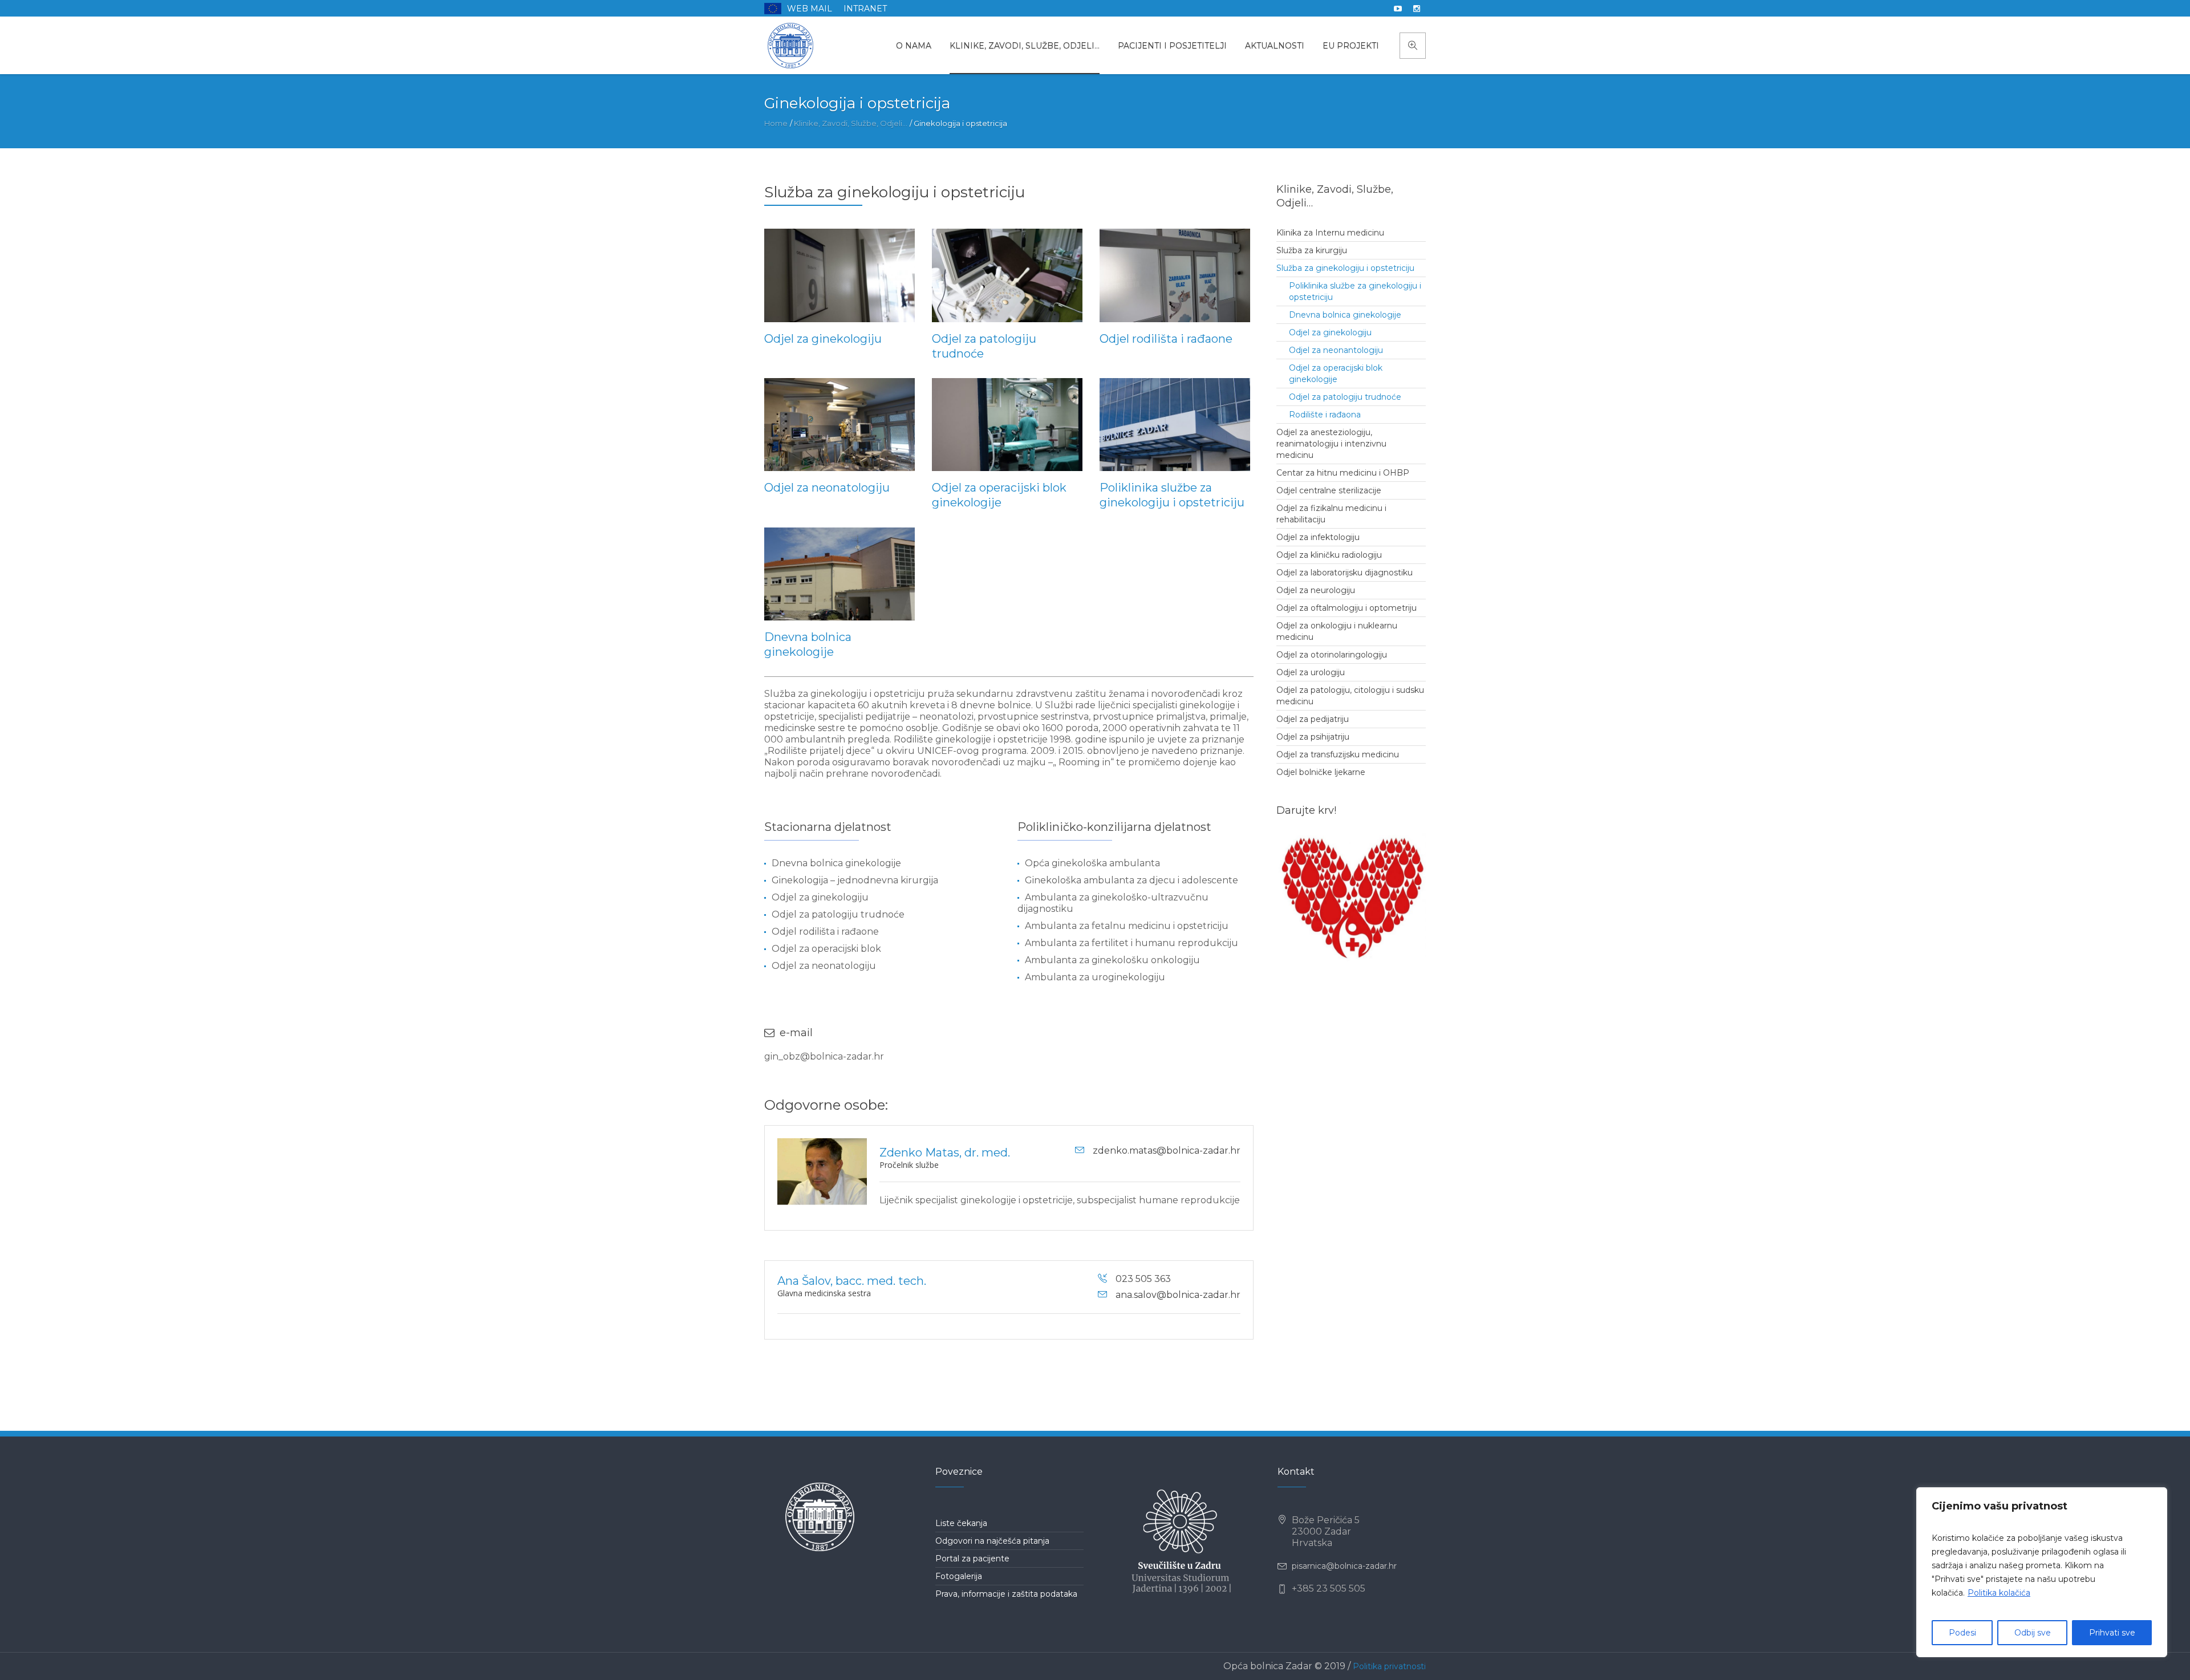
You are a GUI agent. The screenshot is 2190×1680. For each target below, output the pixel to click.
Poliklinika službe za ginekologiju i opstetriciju (1355, 291)
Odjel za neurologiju (1316, 590)
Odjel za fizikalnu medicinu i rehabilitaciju (1331, 514)
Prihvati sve (2112, 1633)
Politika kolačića (1999, 1593)
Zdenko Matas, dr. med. (945, 1153)
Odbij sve (2033, 1633)
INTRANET (865, 9)
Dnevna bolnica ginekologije (1345, 315)
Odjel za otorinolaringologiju (1332, 655)
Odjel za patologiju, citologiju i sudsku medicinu (1350, 696)
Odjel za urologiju (1311, 672)
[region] (2042, 1572)
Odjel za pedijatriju (1313, 719)
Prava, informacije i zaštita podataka (1006, 1594)
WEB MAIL (810, 9)
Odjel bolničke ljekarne (1321, 772)
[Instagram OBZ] (1417, 9)
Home (776, 123)
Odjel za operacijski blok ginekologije (1336, 374)
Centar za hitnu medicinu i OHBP (1343, 473)
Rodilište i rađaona (1325, 415)
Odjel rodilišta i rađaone (1166, 339)
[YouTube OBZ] (1398, 9)
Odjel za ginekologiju (823, 339)
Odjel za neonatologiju (827, 488)
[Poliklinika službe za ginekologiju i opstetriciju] (1175, 425)
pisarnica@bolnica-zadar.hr (1344, 1566)
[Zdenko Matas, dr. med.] (822, 1172)
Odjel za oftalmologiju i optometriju (1347, 608)
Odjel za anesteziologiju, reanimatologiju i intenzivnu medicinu (1331, 444)
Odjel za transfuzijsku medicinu (1338, 754)
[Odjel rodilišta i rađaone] (1175, 275)
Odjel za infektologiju (1318, 537)
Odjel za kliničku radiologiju (1329, 555)
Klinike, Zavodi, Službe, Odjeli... (851, 123)
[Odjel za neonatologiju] (839, 425)
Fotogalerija (959, 1576)
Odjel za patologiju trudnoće (1345, 397)
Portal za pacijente (972, 1559)
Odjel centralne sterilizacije (1329, 490)
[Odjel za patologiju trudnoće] (1007, 275)
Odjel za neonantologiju (1336, 350)
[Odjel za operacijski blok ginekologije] (1007, 425)
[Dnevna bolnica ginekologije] (839, 574)
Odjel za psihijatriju (1313, 737)
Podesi (1962, 1633)
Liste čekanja (961, 1523)
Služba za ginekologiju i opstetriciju (1345, 268)
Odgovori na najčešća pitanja (992, 1541)
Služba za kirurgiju (1312, 250)
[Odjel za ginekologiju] (839, 275)
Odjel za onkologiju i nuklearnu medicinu (1337, 631)
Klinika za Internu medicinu (1330, 233)
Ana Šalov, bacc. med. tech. (852, 1281)
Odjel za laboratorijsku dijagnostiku (1345, 573)
